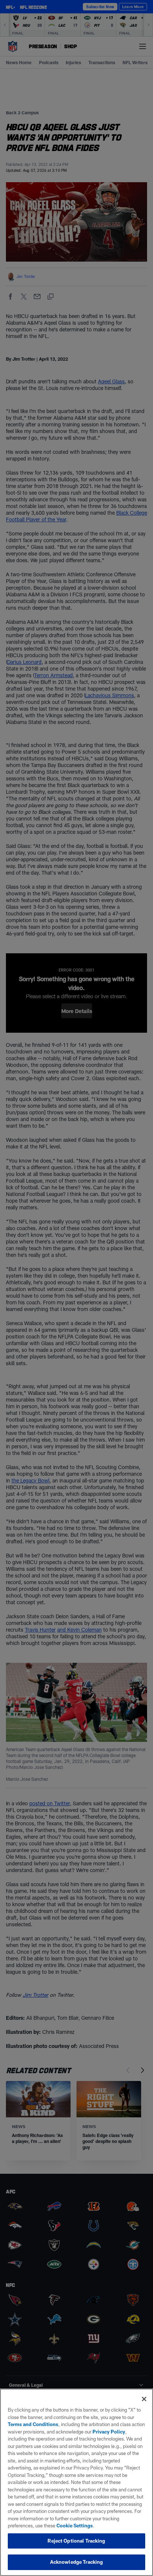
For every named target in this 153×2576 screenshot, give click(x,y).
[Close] (144, 2399)
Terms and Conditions (33, 2424)
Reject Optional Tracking (76, 2541)
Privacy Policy (109, 2432)
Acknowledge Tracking (77, 2562)
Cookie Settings (75, 2526)
